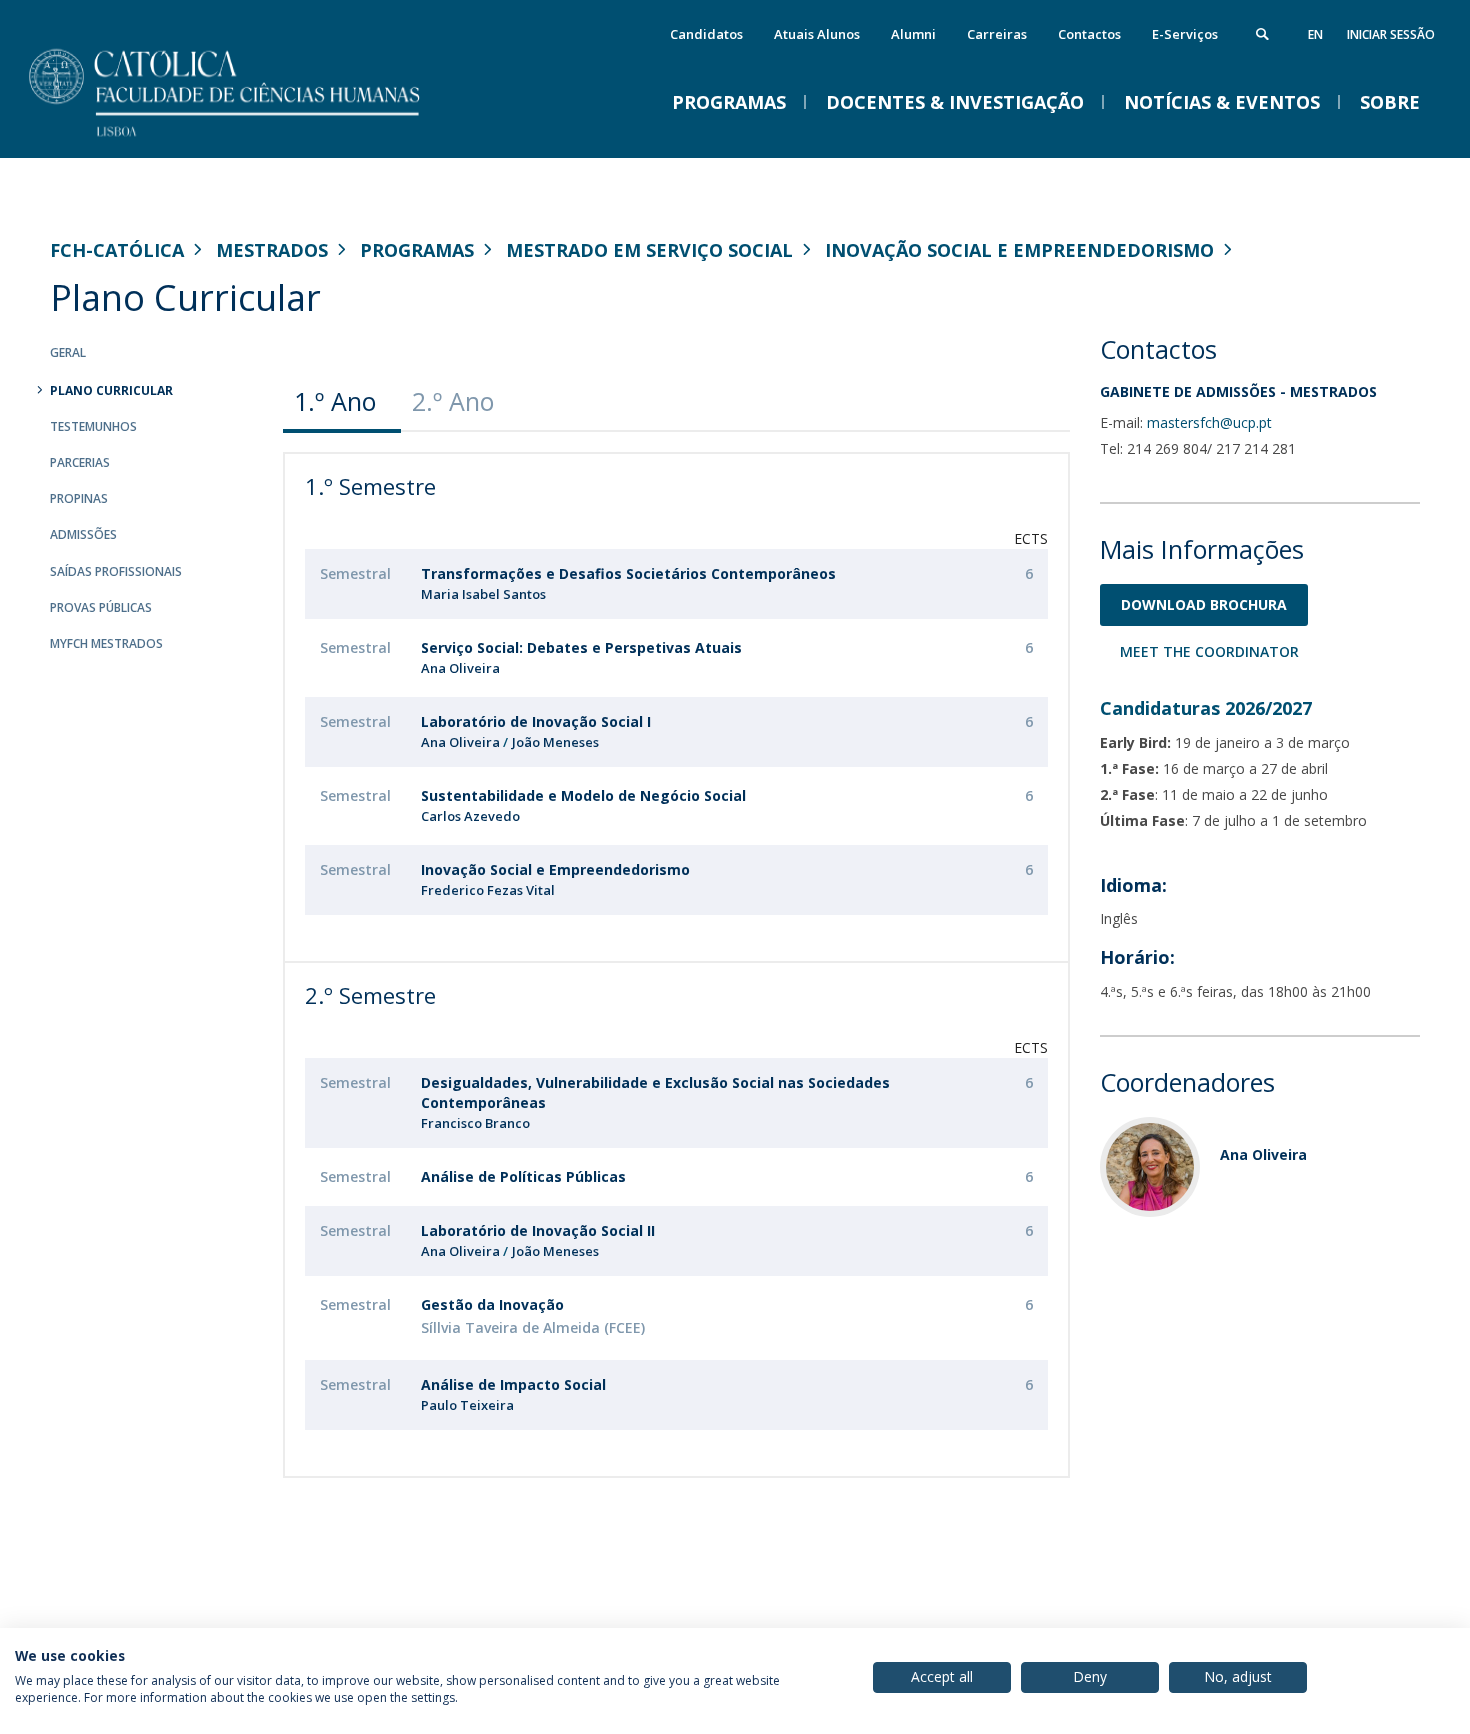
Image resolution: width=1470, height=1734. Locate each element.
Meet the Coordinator (1209, 651)
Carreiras (997, 34)
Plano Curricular (111, 390)
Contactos (1089, 34)
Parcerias (80, 462)
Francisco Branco (475, 1123)
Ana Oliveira (460, 668)
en (1315, 34)
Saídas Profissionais (116, 571)
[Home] (250, 137)
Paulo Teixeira (467, 1405)
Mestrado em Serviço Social (649, 250)
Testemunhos (93, 426)
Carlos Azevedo (470, 816)
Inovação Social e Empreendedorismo (1019, 250)
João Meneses (555, 742)
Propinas (79, 498)
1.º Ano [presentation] (335, 401)
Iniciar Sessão (1391, 34)
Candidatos (706, 34)
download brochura (1204, 604)
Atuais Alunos (817, 34)
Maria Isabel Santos (483, 594)
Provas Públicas (101, 607)
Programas (417, 250)
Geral (68, 352)
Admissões (83, 534)
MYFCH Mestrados (106, 643)
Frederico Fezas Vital (488, 890)
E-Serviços (1185, 34)
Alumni (913, 34)
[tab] (342, 401)
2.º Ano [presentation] (453, 401)
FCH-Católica (117, 250)
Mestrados (272, 250)
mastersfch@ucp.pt (1209, 422)
